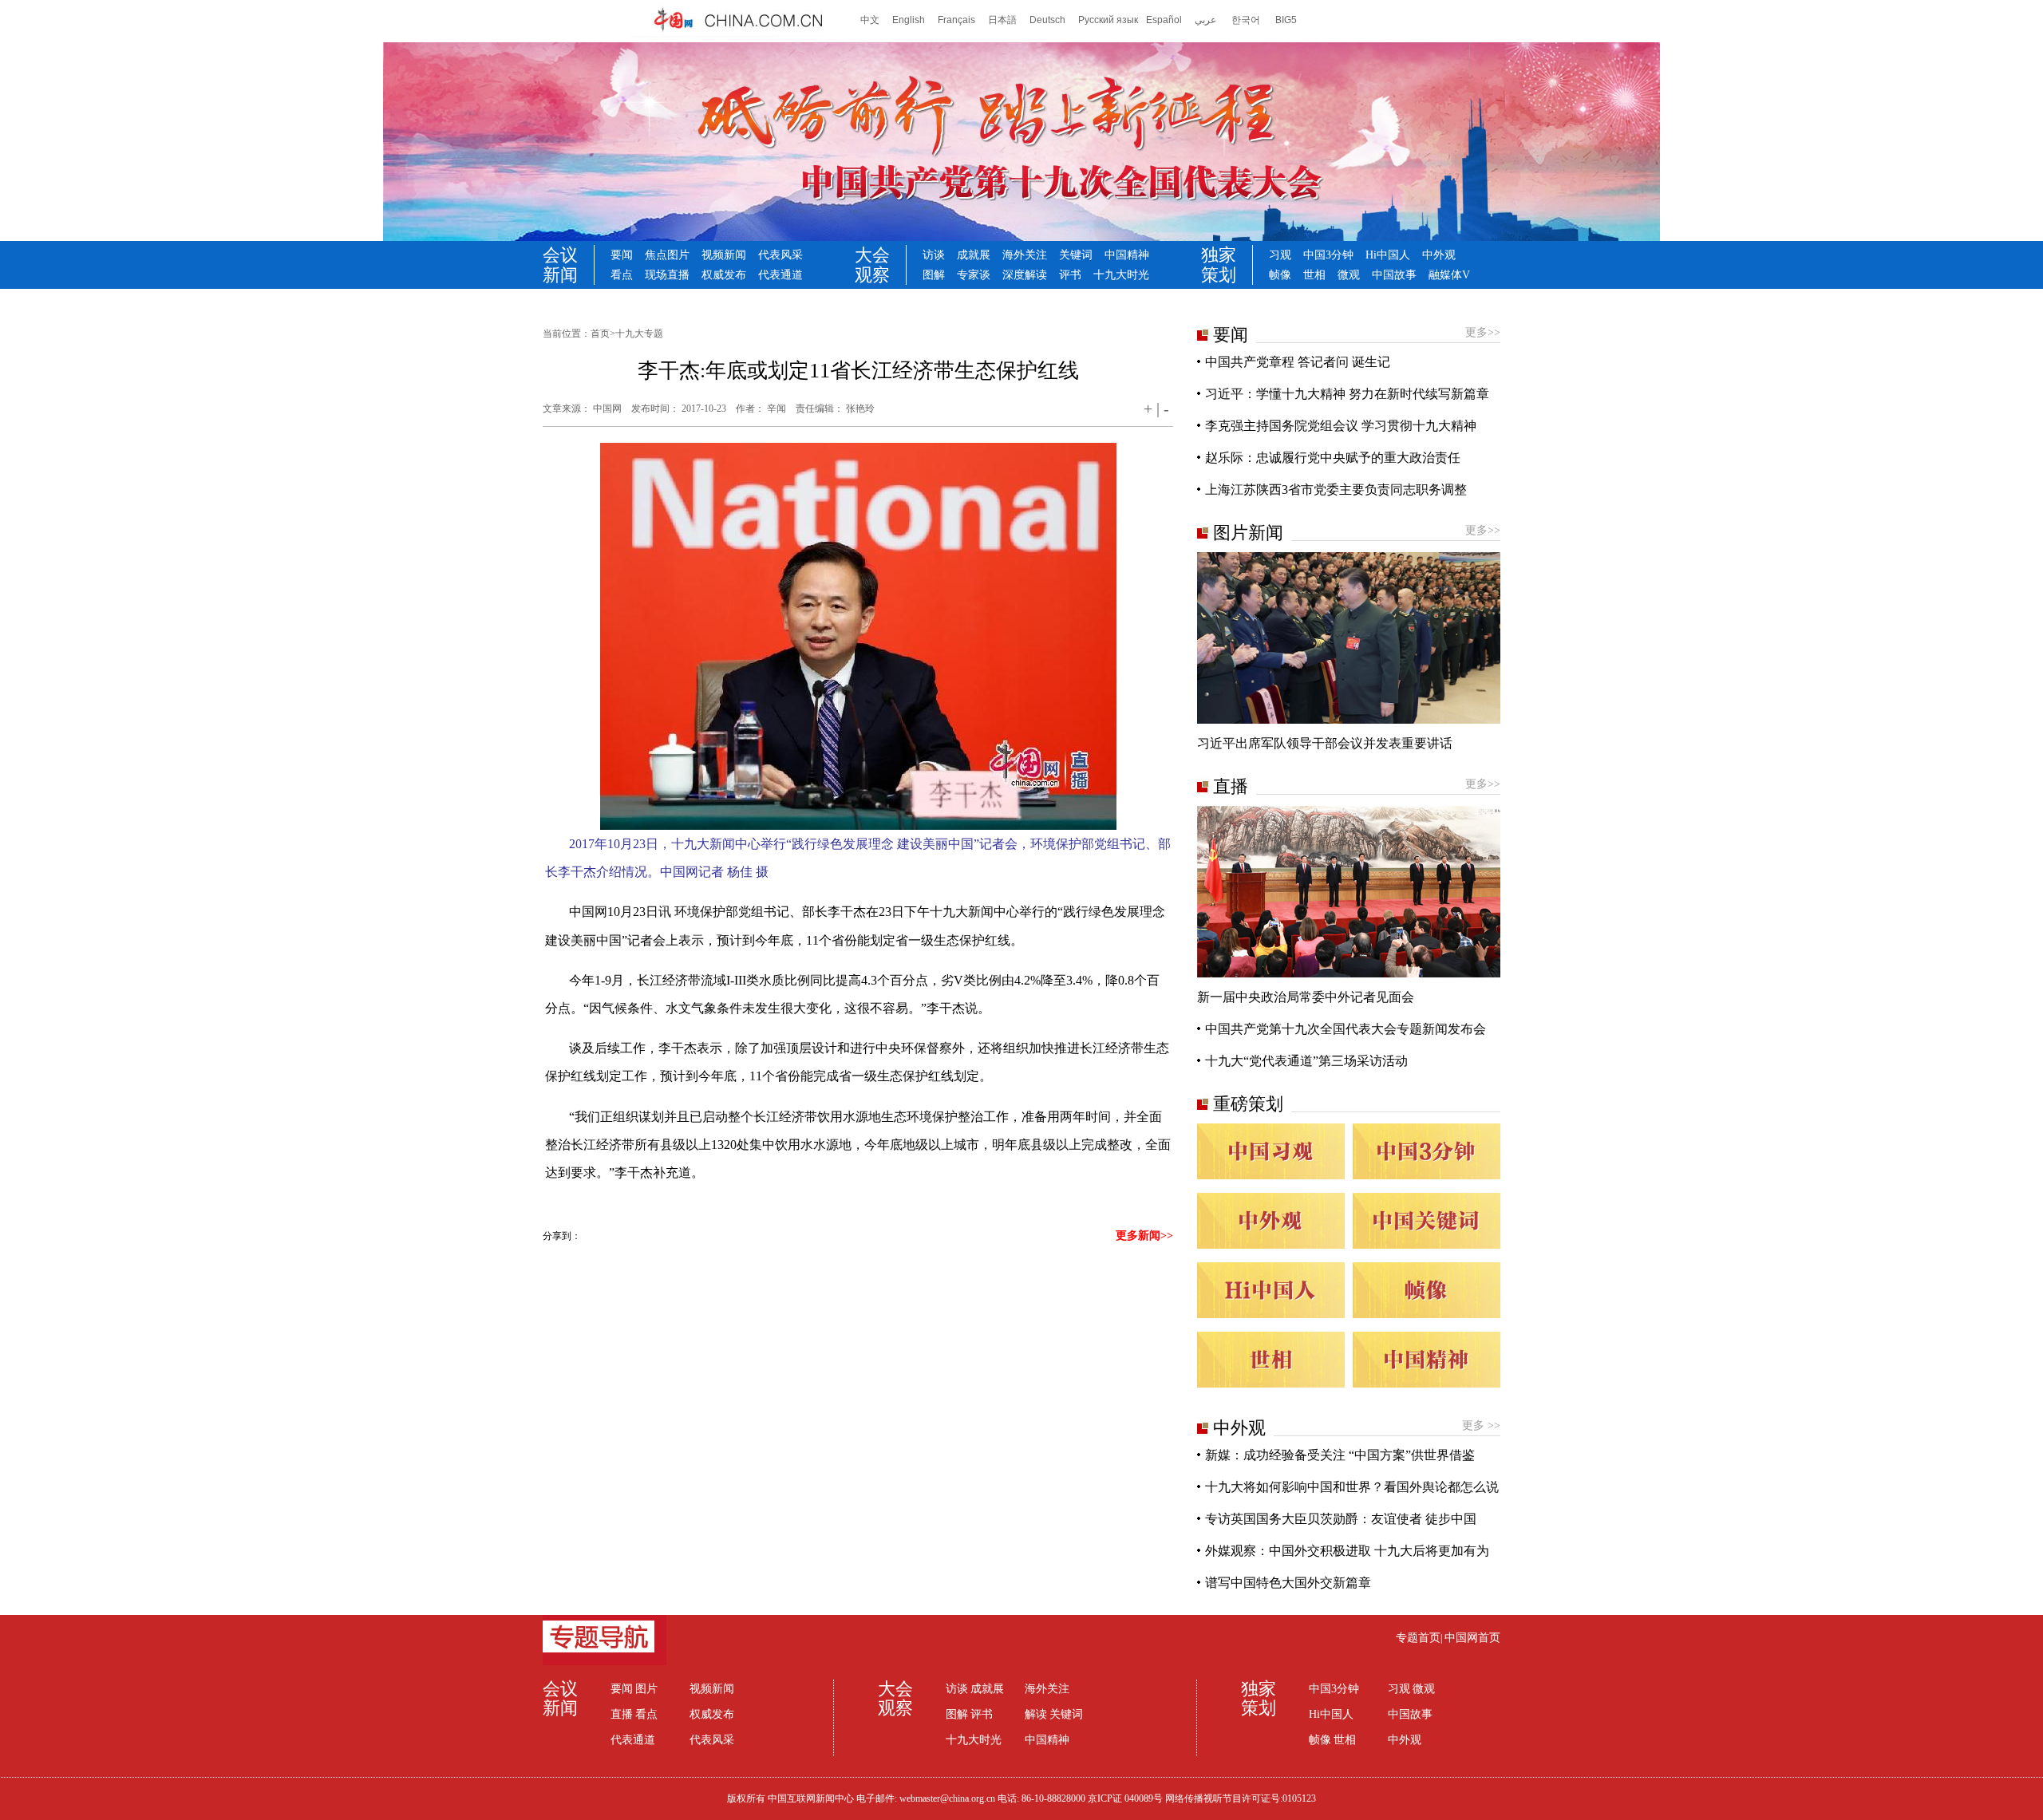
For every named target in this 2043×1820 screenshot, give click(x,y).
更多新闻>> (1144, 1236)
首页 (600, 334)
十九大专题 (639, 334)
